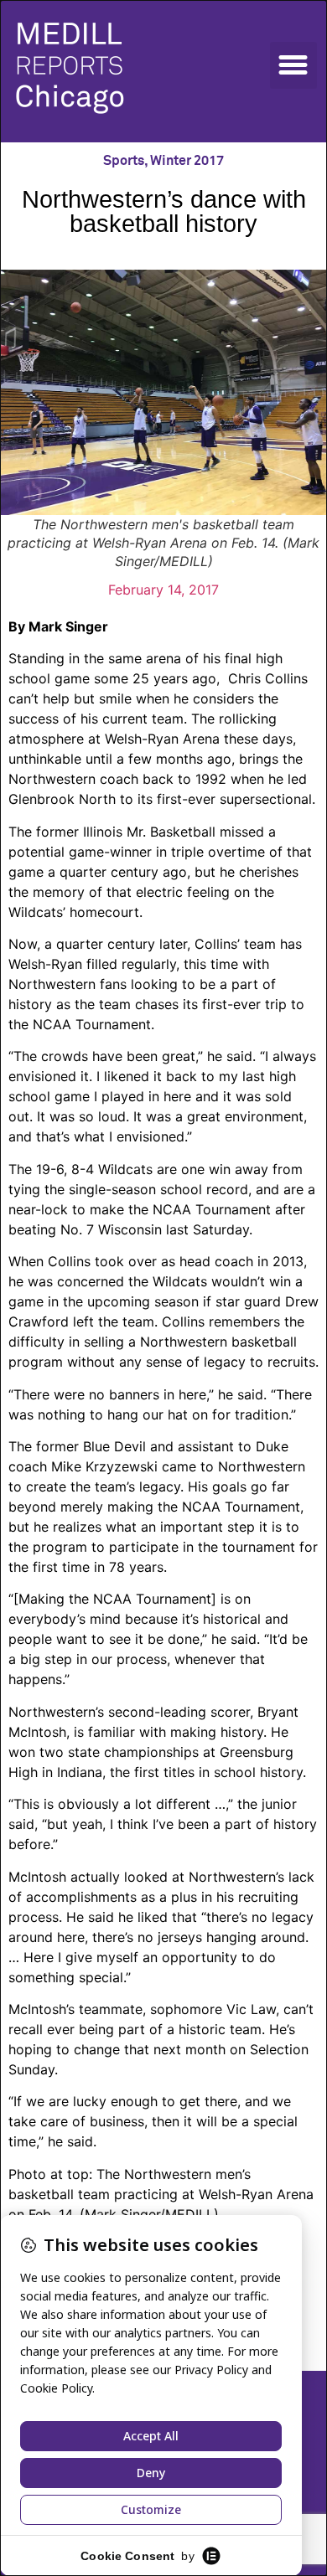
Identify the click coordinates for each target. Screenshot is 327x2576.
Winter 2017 (187, 161)
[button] (293, 65)
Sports (124, 161)
